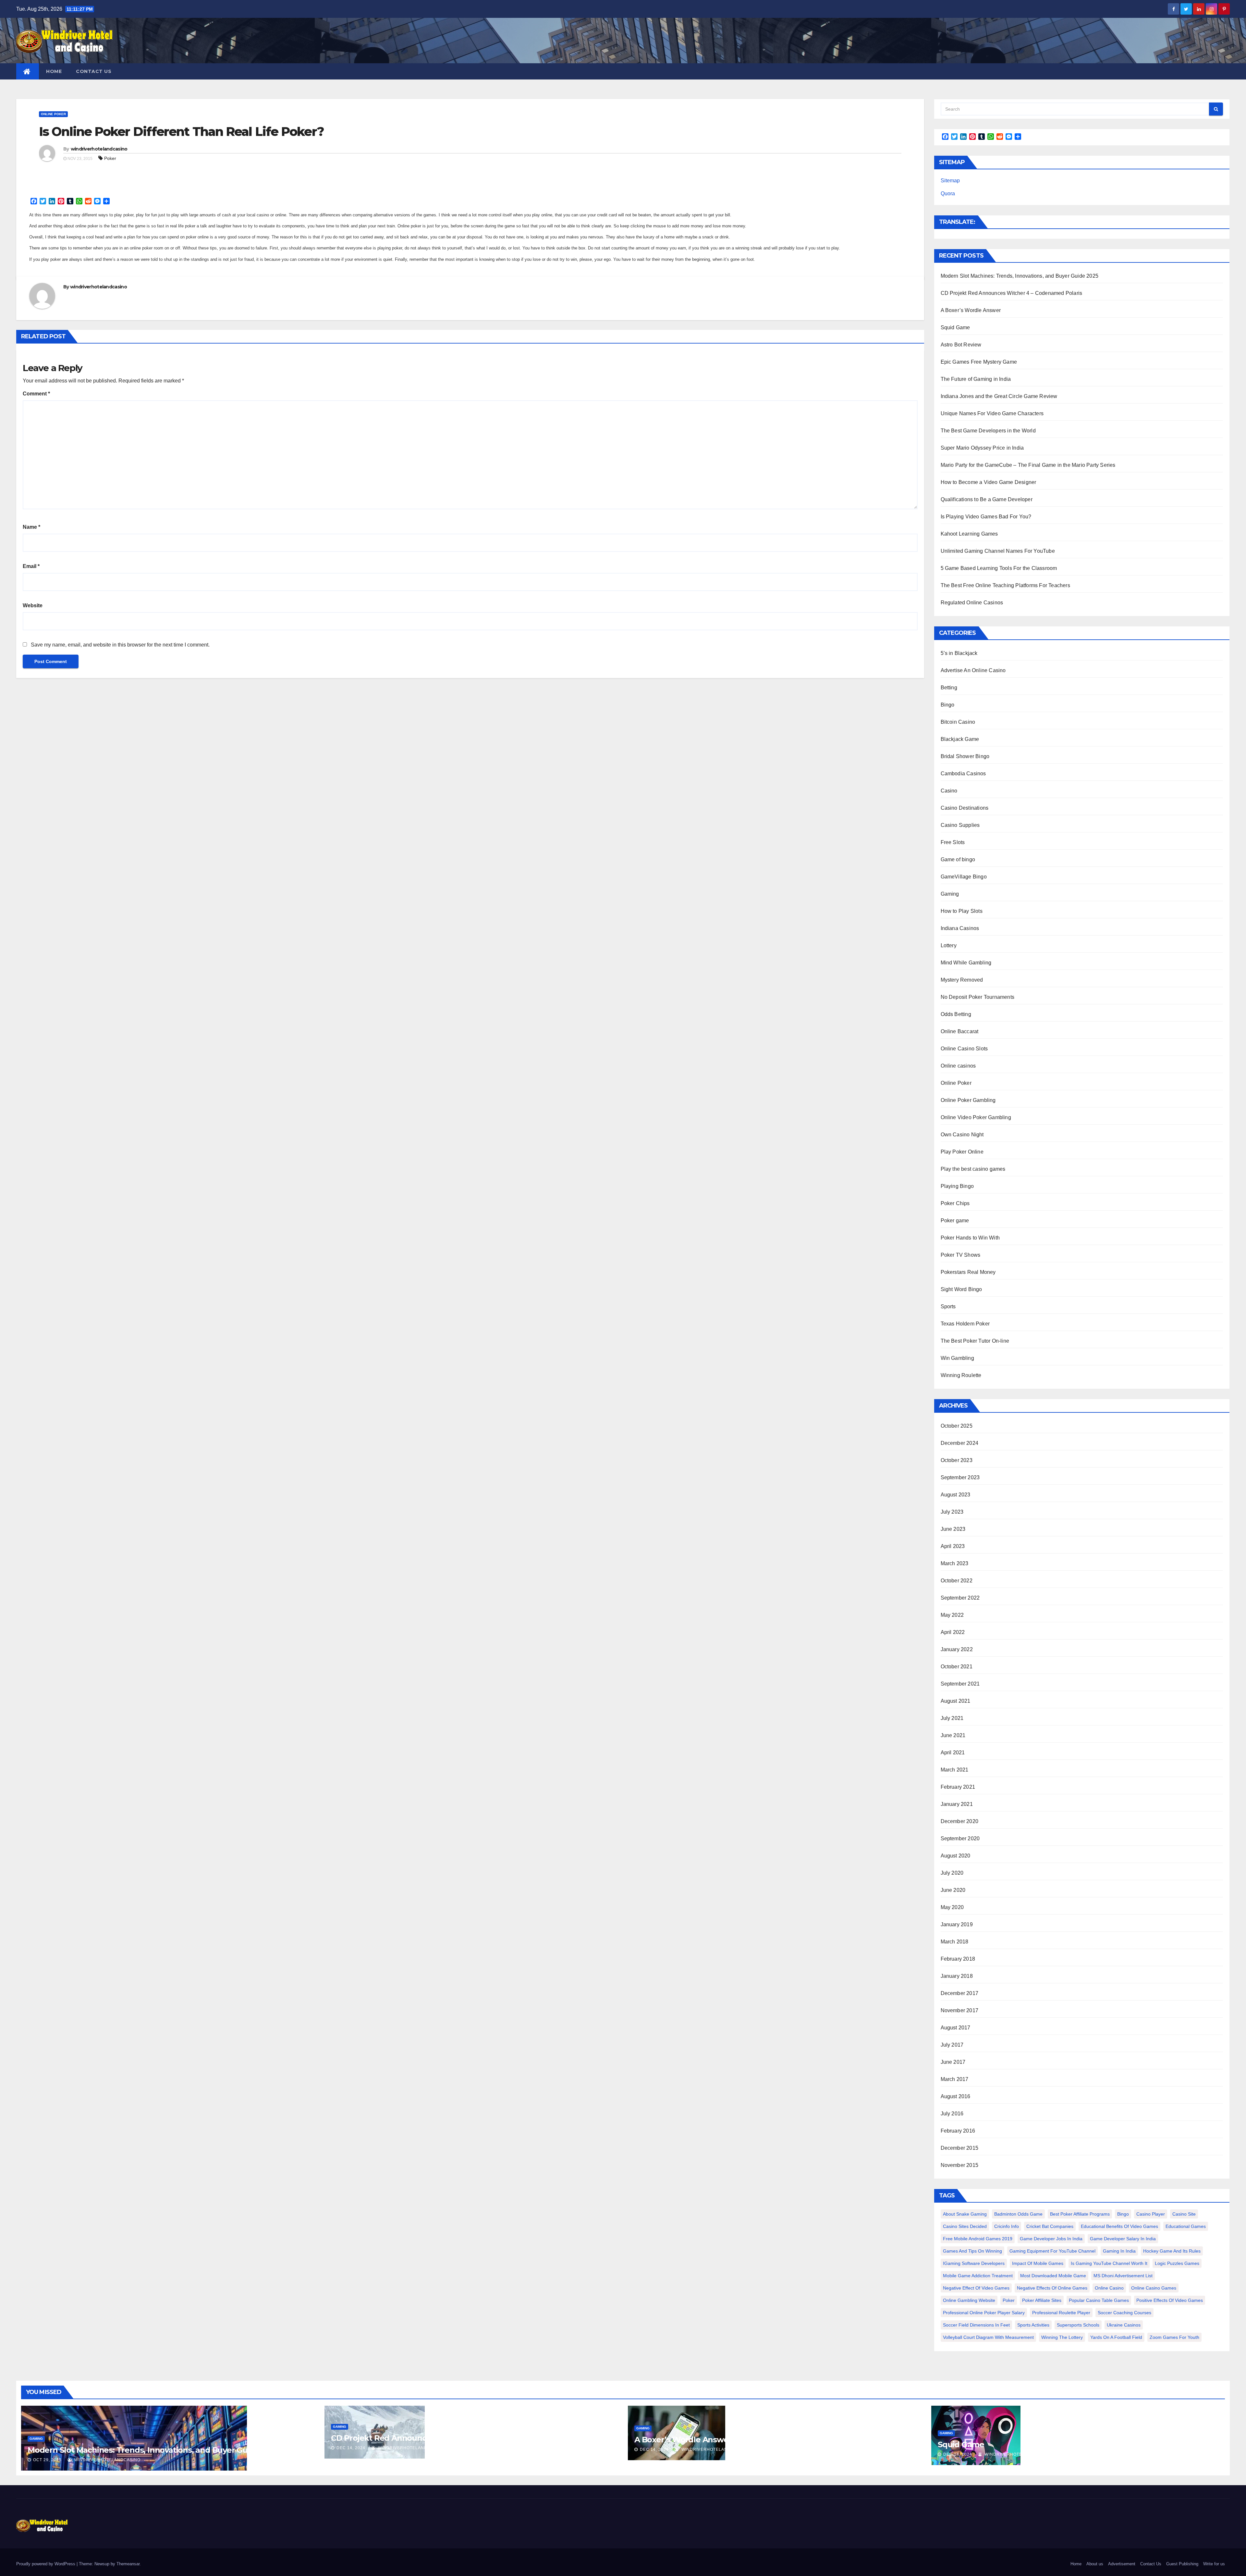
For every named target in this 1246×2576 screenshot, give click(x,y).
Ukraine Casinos (1124, 2325)
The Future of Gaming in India (976, 379)
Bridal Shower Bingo (965, 756)
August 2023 (956, 1495)
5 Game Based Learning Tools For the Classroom (999, 568)
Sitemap (950, 181)
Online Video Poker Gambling (976, 1117)
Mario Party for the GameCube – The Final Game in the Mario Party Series (1028, 465)
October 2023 (957, 1460)
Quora (948, 194)
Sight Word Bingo (961, 1289)
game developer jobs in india (1051, 2239)
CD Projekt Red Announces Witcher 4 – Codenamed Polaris (1012, 293)
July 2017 (952, 2045)
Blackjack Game (960, 739)
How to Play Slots (962, 911)
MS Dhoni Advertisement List (1123, 2276)
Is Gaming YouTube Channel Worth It (1109, 2263)
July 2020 (952, 1873)
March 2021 (955, 1770)
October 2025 (957, 1426)
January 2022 (957, 1649)
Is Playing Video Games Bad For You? (986, 517)
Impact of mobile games (1038, 2263)
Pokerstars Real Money (968, 1272)
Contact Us (94, 71)
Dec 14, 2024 (351, 2448)
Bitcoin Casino (958, 722)
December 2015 (960, 2148)
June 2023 (953, 1529)
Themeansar (128, 2564)
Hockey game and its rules (1172, 2251)
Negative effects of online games (1052, 2288)
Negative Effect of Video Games (976, 2288)
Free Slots (953, 842)
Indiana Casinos (960, 928)
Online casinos (958, 1066)
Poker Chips (955, 1203)
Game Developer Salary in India (1123, 2239)
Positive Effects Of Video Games (1170, 2300)
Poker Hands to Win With (970, 1238)
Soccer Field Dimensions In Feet (976, 2325)
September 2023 (960, 1477)
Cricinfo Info (1007, 2226)
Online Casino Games (1154, 2288)
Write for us (1214, 2564)
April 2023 (953, 1546)
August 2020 (956, 1856)
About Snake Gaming (965, 2214)
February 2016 (958, 2131)
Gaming (950, 894)
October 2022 (957, 1581)
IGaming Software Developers (974, 2263)
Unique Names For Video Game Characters (992, 413)
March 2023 (955, 1563)
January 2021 (957, 1804)
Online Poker (53, 114)
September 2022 (960, 1598)
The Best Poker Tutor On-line (975, 1341)
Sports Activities (1033, 2325)
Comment (36, 394)
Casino (949, 791)
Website (33, 605)
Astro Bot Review (961, 345)
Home (54, 71)
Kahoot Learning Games (969, 534)
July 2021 (952, 1718)
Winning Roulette (961, 1375)
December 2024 (960, 1443)
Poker (110, 158)
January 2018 (957, 1976)
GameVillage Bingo (964, 877)
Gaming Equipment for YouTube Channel (1052, 2251)
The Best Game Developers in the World (988, 431)
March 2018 (955, 1942)
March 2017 (955, 2079)
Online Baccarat (960, 1031)
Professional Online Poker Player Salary (984, 2313)
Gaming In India (1119, 2251)
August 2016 (956, 2096)
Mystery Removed (962, 980)
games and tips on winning (972, 2251)
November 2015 (960, 2165)
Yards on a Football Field (1116, 2337)
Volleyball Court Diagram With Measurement (988, 2337)
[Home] (28, 71)
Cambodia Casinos (963, 774)
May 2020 (952, 1907)
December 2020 (960, 1821)
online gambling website (969, 2300)
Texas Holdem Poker (965, 1324)
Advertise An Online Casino (973, 670)
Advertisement (1122, 2564)
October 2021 (957, 1667)
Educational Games (1186, 2226)
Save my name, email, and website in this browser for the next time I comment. (120, 645)
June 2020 (953, 1890)
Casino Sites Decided (965, 2226)
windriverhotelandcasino (99, 149)
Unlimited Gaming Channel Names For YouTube (998, 551)
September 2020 (960, 1838)
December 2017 (960, 1993)
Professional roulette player (1061, 2313)
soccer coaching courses (1124, 2313)
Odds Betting (956, 1014)
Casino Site (1184, 2214)
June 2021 (953, 1735)
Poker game (955, 1221)
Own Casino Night (962, 1135)
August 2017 (956, 2028)
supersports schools (1078, 2325)
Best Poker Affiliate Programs (1080, 2214)
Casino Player (1151, 2214)
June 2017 (953, 2062)
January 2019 (957, 1924)
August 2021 (956, 1701)
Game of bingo (958, 859)
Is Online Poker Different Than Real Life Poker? (181, 132)
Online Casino (1109, 2288)
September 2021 (960, 1684)
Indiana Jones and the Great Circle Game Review (999, 396)
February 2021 (958, 1787)
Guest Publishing (1182, 2564)
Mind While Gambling (966, 963)
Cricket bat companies (1050, 2226)
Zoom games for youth (1174, 2337)
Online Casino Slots (964, 1049)
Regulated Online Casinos (972, 603)
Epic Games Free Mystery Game (979, 362)
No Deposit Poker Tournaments (978, 997)
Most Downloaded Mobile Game (1053, 2276)
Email (31, 566)
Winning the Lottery (1062, 2337)
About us (1095, 2564)
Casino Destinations (965, 808)
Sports (948, 1306)
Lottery (949, 945)
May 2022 (952, 1615)
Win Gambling (957, 1358)
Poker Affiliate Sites (1042, 2300)
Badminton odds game (1018, 2214)
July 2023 (952, 1512)
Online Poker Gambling (968, 1100)
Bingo (948, 705)
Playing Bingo (957, 1186)
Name (31, 527)
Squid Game (955, 327)
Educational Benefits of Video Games (1119, 2226)
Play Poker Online (962, 1152)
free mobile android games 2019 (978, 2239)
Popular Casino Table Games (1099, 2300)
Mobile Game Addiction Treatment (978, 2276)
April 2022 (953, 1632)
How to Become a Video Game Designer (989, 482)
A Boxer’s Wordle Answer (971, 310)
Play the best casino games (973, 1169)
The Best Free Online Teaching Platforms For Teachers (1005, 585)
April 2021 (953, 1753)
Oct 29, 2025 (47, 2460)
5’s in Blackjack (959, 653)
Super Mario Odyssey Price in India (982, 448)
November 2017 (960, 2010)
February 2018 (958, 1959)
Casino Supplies (960, 825)
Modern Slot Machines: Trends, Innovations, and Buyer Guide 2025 (1020, 276)
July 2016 (952, 2114)
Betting (949, 688)
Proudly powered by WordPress (46, 2564)
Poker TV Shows (961, 1255)
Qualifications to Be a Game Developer (987, 499)
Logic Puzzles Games (1177, 2263)
